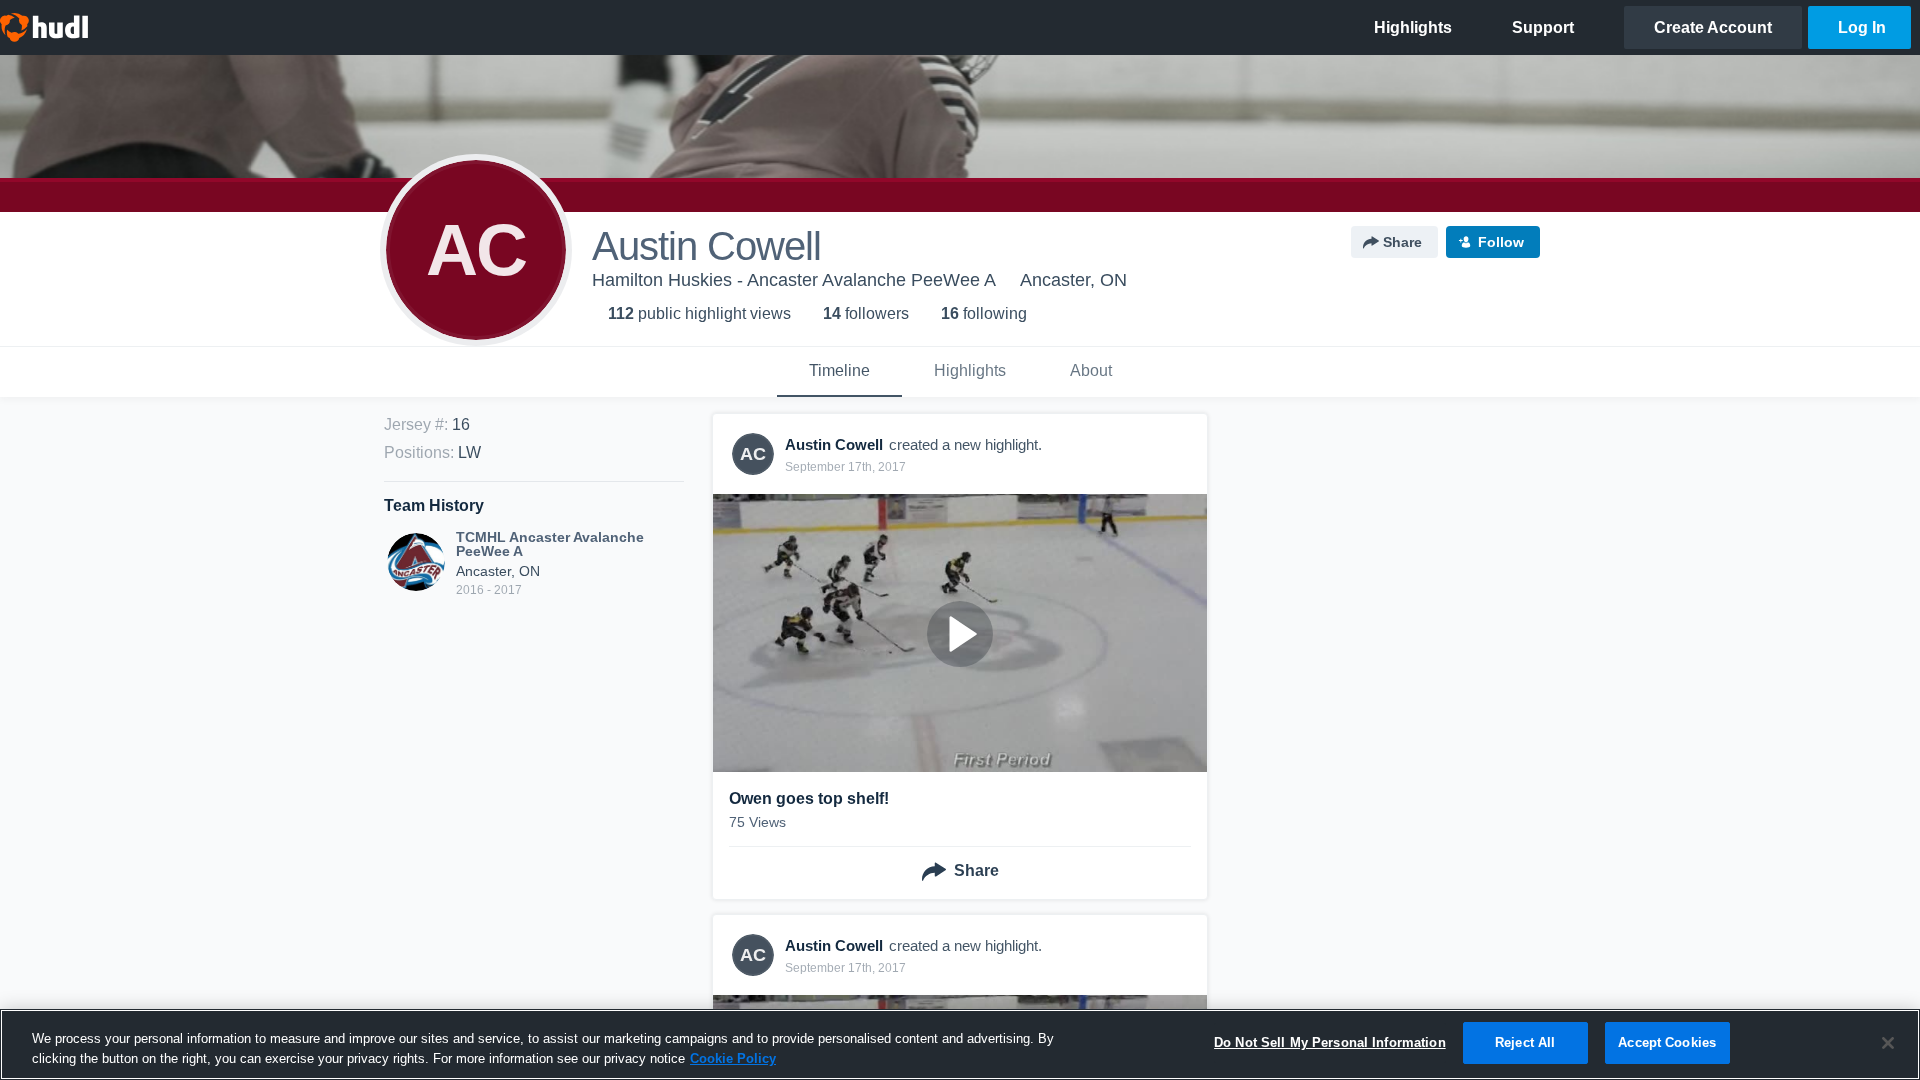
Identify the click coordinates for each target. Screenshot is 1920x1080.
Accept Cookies (1667, 1042)
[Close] (1888, 1043)
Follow (1501, 242)
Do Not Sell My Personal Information (1330, 1042)
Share (1402, 242)
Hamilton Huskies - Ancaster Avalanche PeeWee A (794, 280)
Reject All (1525, 1042)
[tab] (839, 372)
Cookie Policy (733, 1058)
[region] (960, 1044)
